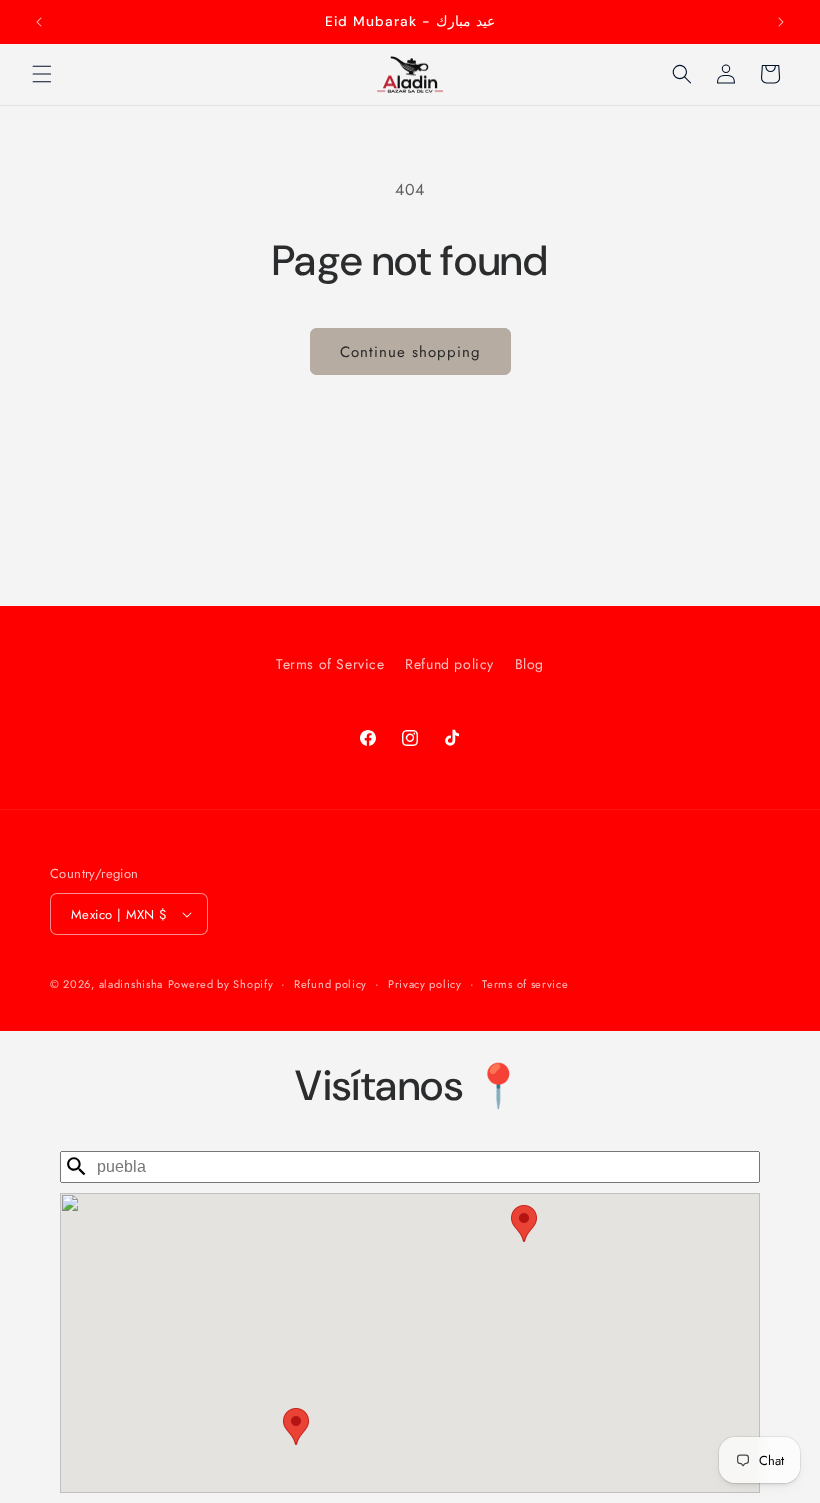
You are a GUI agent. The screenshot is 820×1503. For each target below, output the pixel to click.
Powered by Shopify (221, 984)
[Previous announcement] (39, 22)
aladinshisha (131, 984)
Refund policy (449, 664)
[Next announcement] (781, 22)
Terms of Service (330, 664)
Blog (529, 664)
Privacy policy (425, 984)
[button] (42, 74)
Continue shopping (410, 352)
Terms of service (525, 984)
